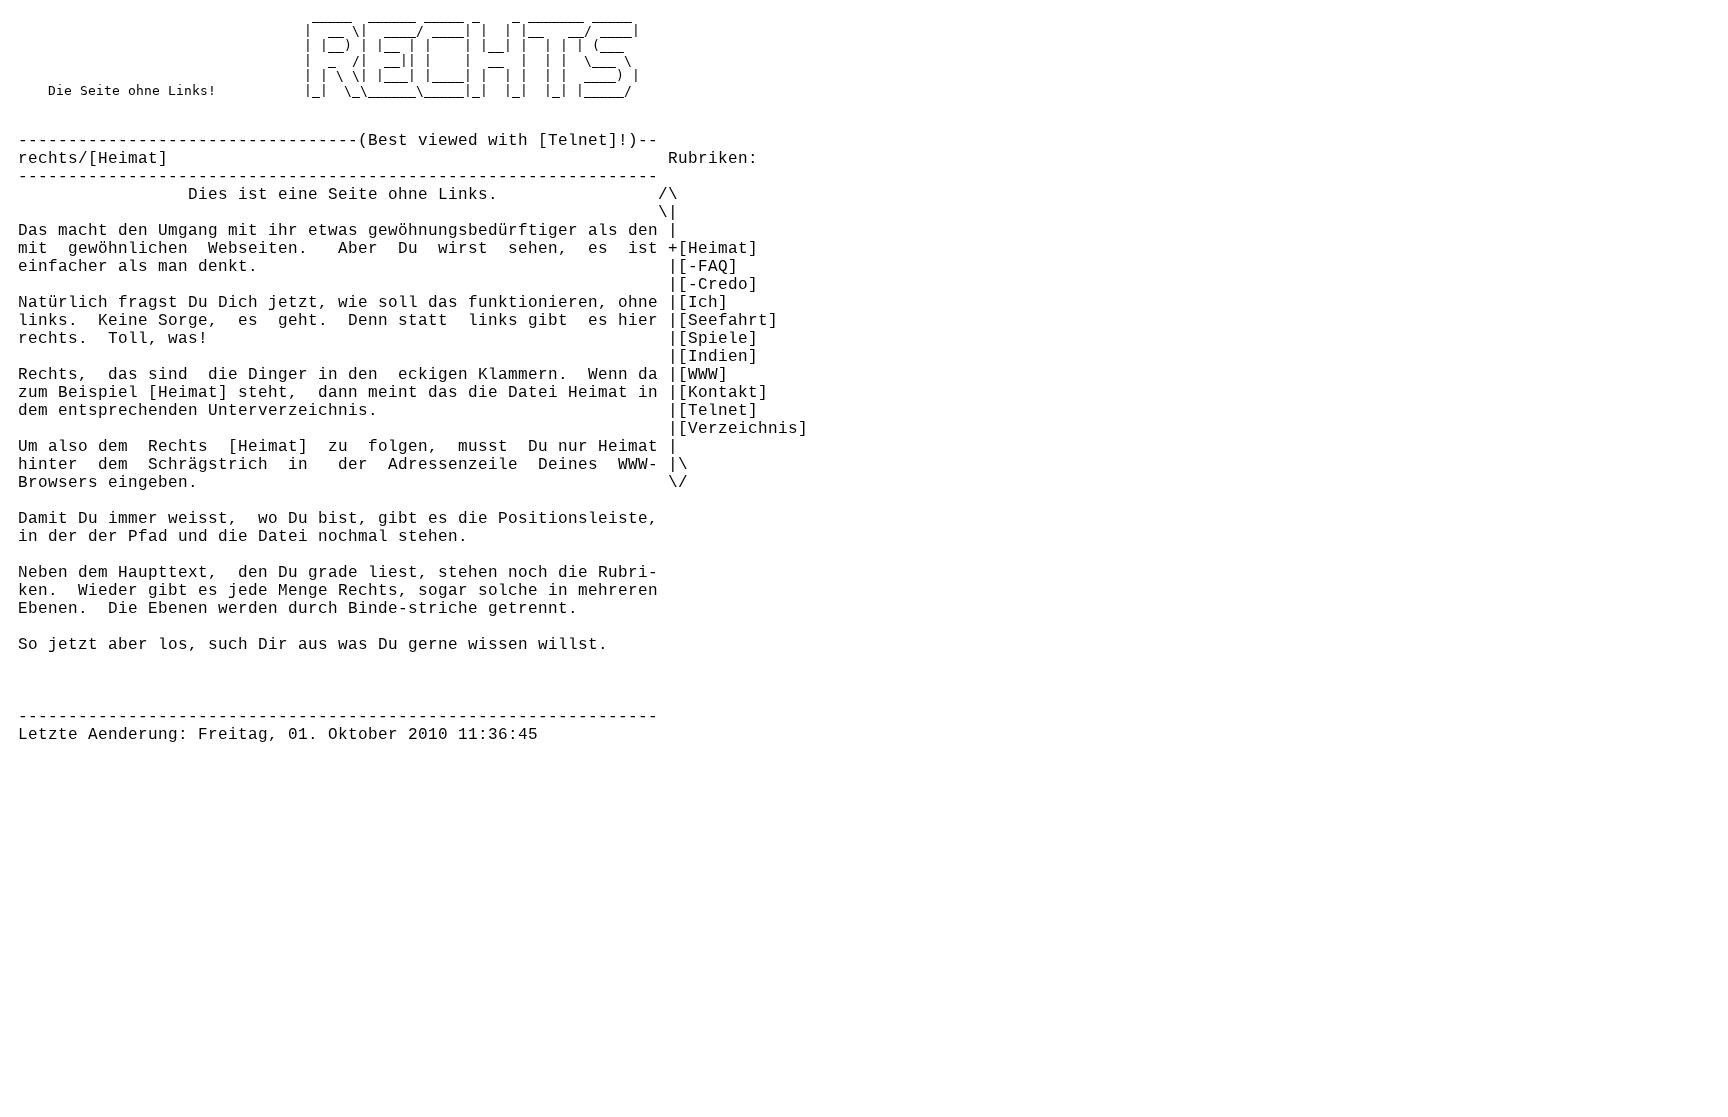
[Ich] (703, 303)
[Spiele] (718, 339)
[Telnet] (578, 141)
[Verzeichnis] (743, 429)
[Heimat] (128, 159)
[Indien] (718, 357)
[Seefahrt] (728, 321)
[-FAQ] (708, 267)
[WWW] (703, 375)
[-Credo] (718, 285)
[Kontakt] (723, 393)
